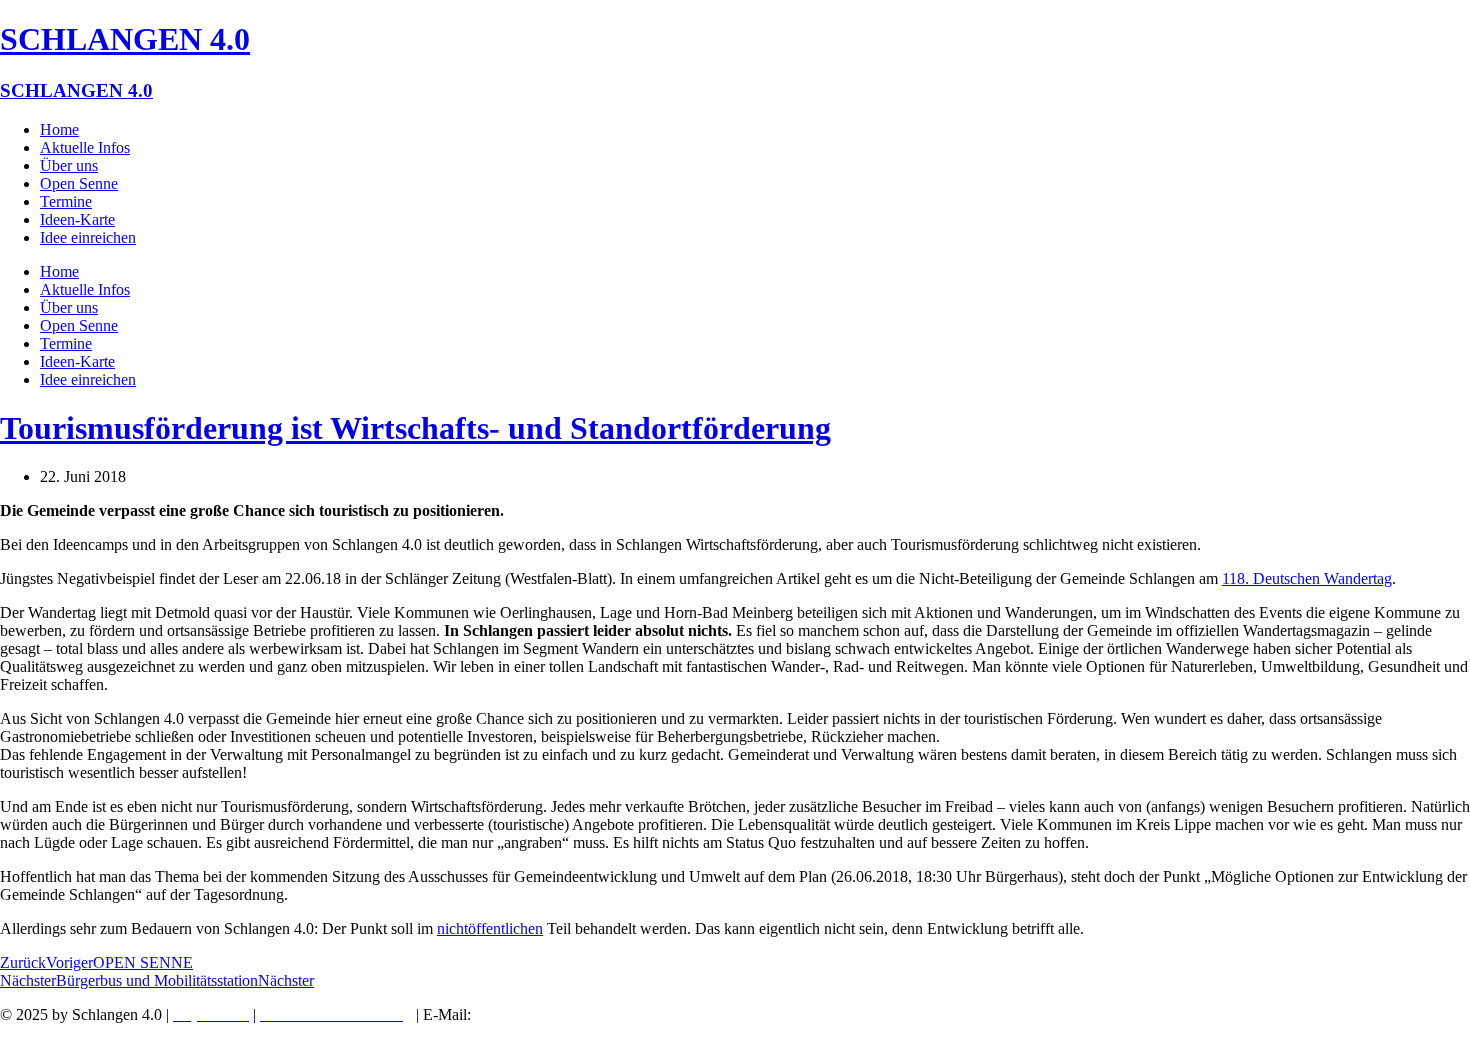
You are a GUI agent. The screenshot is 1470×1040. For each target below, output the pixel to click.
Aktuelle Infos (85, 147)
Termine (66, 201)
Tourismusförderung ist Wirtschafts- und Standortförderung (415, 428)
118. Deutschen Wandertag (1307, 578)
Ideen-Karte (77, 219)
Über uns (69, 165)
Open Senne (79, 183)
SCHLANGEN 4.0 (125, 39)
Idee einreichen (88, 237)
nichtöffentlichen (490, 928)
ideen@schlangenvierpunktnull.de (590, 1014)
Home (59, 129)
